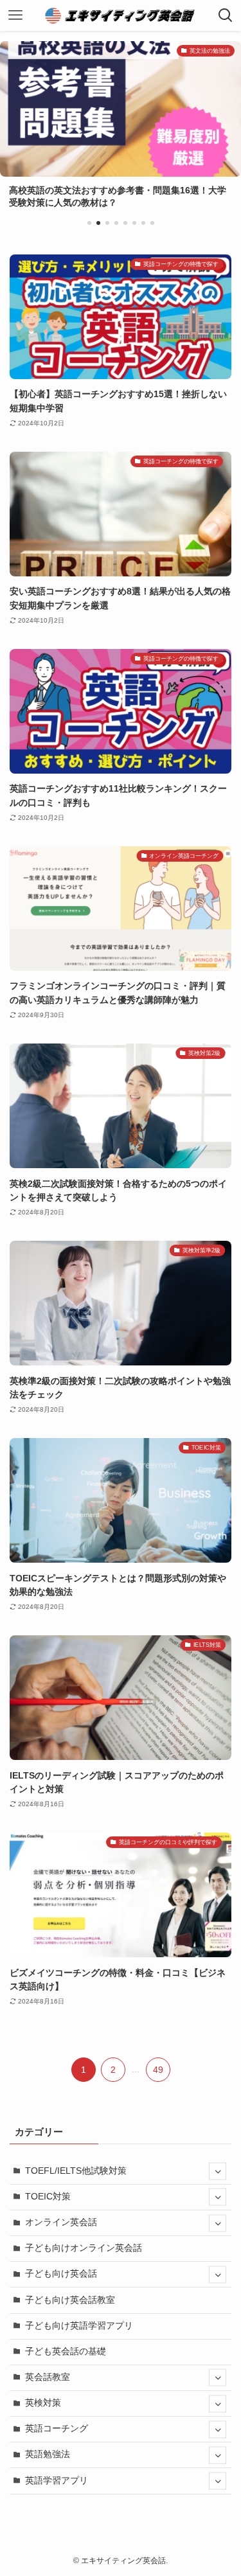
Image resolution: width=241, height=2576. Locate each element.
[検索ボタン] (226, 15)
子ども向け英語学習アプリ (79, 2326)
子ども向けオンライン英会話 (84, 2248)
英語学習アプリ (57, 2481)
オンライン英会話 (61, 2222)
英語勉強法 (48, 2454)
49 (158, 2070)
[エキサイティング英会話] (121, 15)
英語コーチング (57, 2429)
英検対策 (43, 2403)
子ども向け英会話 (61, 2274)
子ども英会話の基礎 (66, 2351)
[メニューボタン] (15, 15)
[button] (89, 223)
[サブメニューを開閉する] (218, 2172)
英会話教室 (48, 2377)
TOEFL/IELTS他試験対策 (76, 2171)
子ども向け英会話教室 (70, 2300)
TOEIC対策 (48, 2197)
